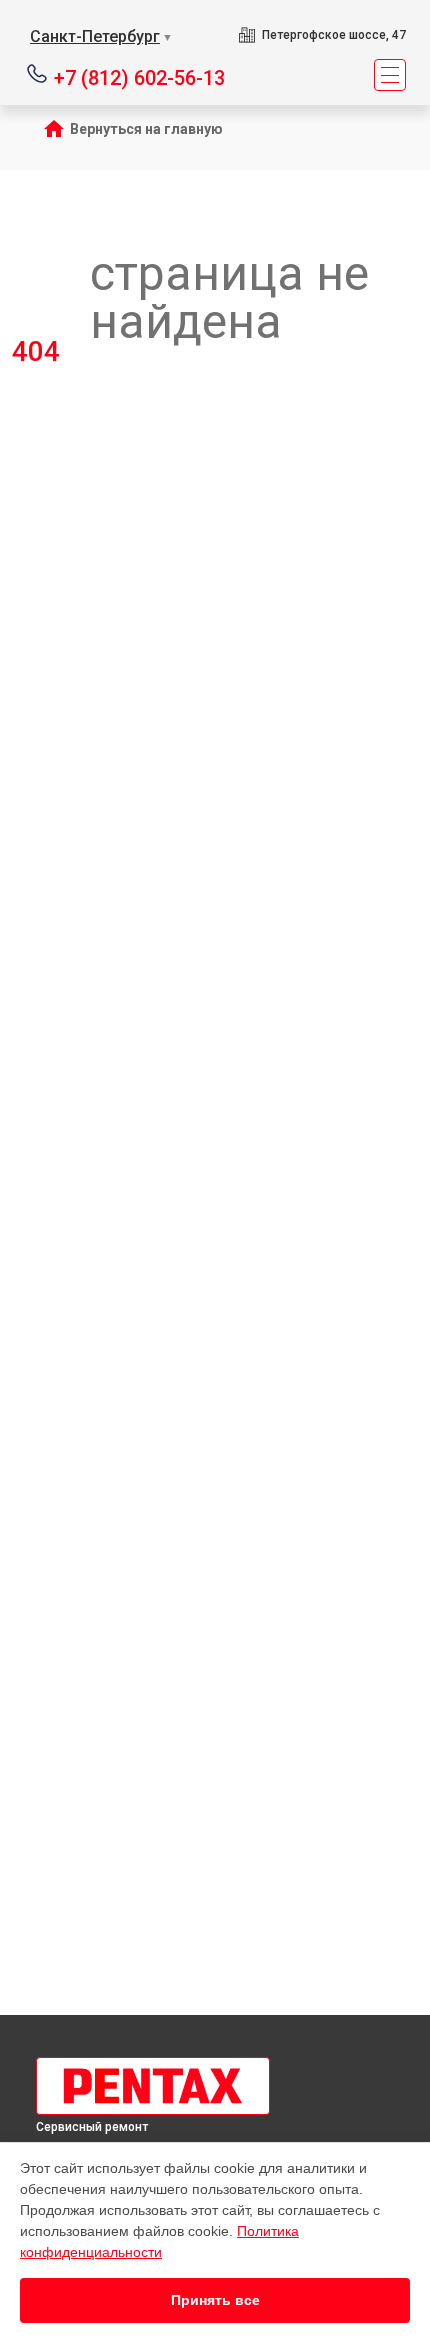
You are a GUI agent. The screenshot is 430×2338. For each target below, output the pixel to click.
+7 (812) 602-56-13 (139, 76)
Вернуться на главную (146, 129)
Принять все (215, 2300)
